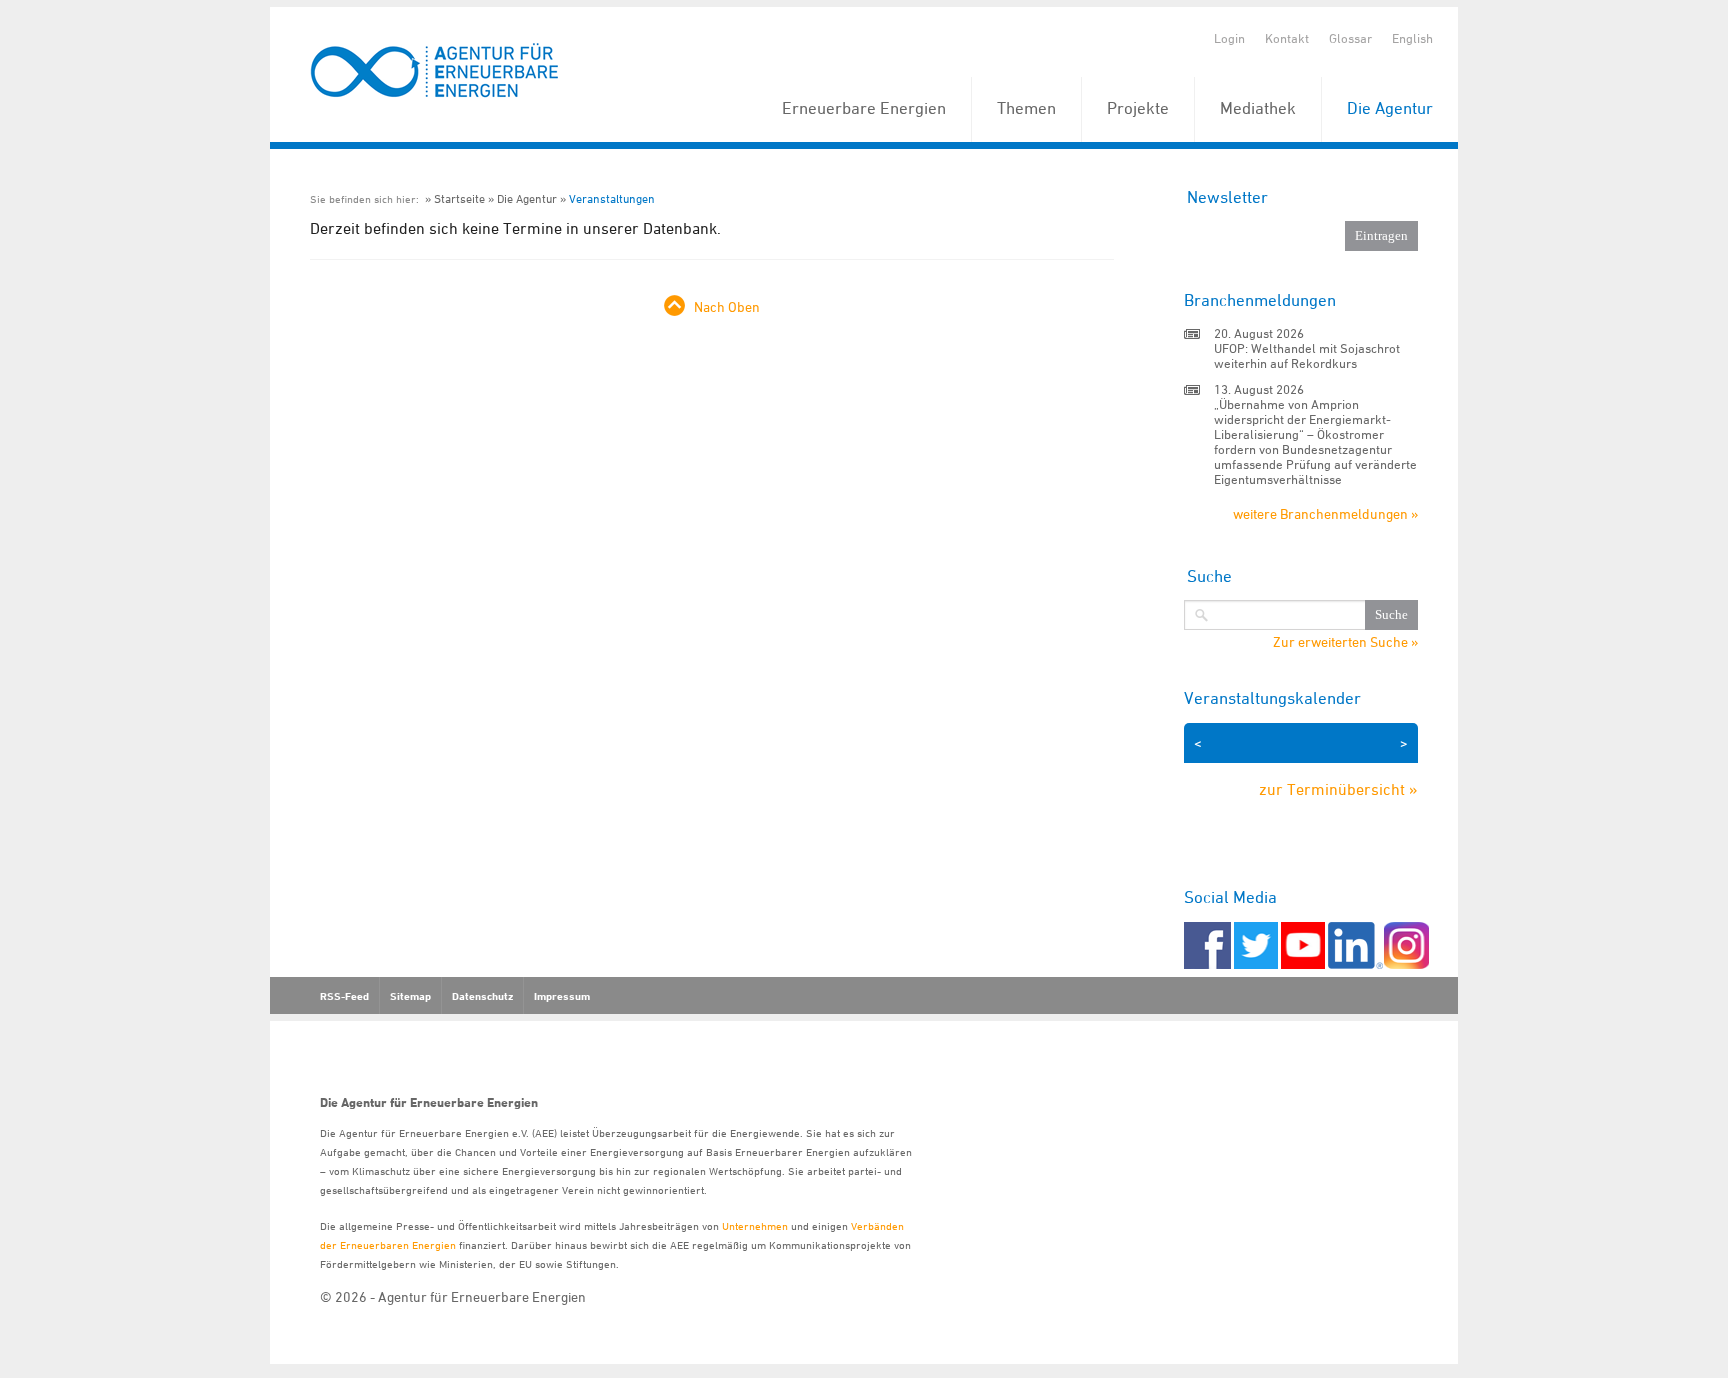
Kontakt (1287, 38)
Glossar (1350, 38)
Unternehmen (755, 1225)
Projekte (1138, 108)
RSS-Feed (344, 996)
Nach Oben (727, 306)
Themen (1026, 108)
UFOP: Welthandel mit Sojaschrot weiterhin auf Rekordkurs (1307, 355)
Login (1229, 38)
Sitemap (410, 996)
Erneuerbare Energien (864, 108)
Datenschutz (482, 996)
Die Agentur (1390, 108)
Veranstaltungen (612, 198)
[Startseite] (435, 71)
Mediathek (1258, 108)
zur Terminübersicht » (1338, 789)
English (1412, 38)
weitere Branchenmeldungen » (1325, 513)
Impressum (562, 996)
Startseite (459, 198)
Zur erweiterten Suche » (1345, 642)
